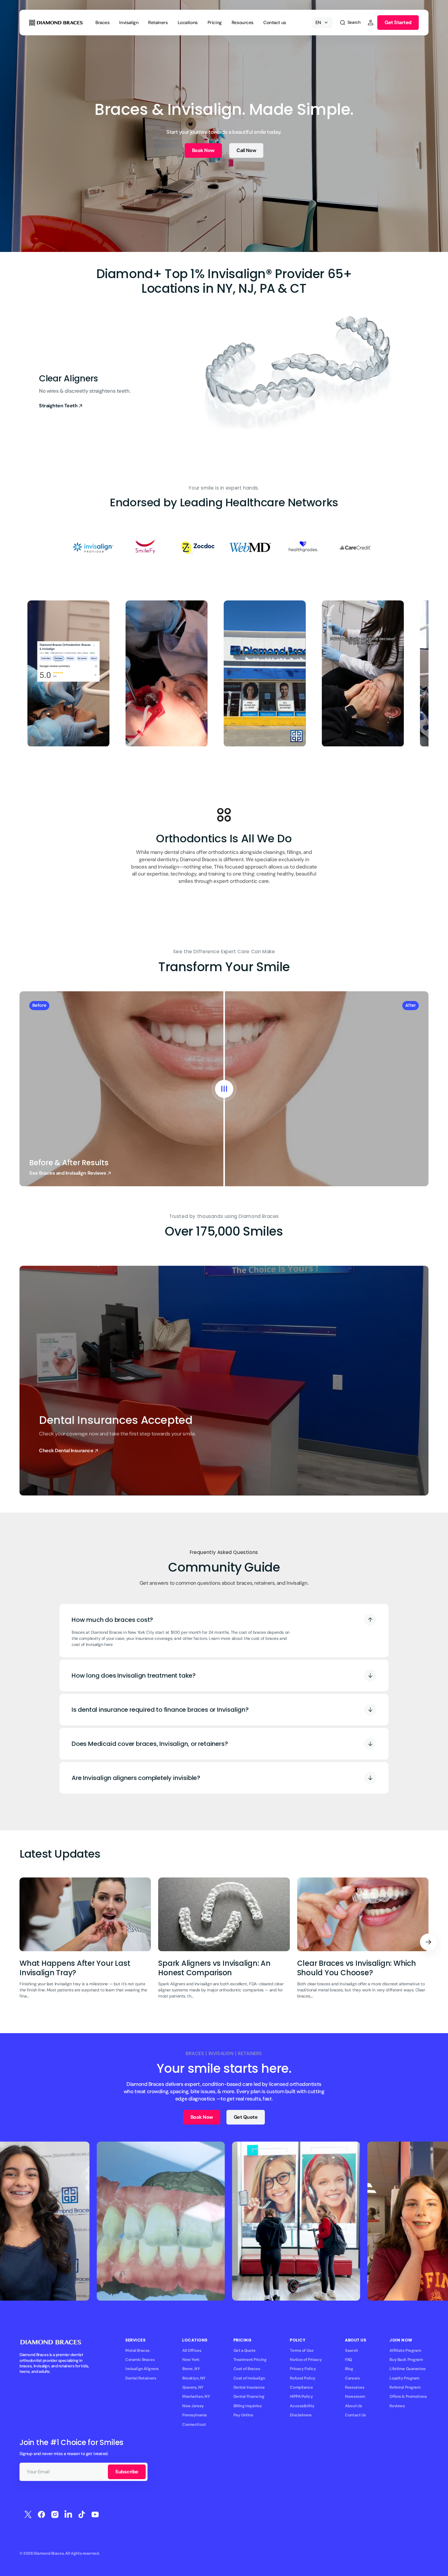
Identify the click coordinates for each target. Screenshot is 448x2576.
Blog (349, 2369)
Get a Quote (245, 2350)
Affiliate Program (405, 2350)
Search (351, 2350)
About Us (354, 2406)
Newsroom (355, 2396)
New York (191, 2360)
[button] (350, 23)
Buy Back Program (406, 2360)
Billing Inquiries (248, 2406)
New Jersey (193, 2406)
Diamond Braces (49, 2553)
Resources (355, 2387)
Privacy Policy (303, 2369)
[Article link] (85, 1942)
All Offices (192, 2350)
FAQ (348, 2360)
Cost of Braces (247, 2369)
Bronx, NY (191, 2369)
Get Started (398, 22)
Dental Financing (249, 2396)
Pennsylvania (195, 2415)
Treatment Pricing (250, 2360)
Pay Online (243, 2415)
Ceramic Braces (140, 2360)
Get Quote (246, 2117)
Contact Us (356, 2415)
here (108, 1644)
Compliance (301, 2387)
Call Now (246, 150)
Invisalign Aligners (142, 2369)
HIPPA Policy (301, 2396)
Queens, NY (193, 2387)
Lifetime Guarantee (407, 2369)
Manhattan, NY (196, 2396)
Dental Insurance (249, 2387)
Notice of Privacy (306, 2360)
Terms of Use (302, 2350)
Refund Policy (303, 2378)
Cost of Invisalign (249, 2378)
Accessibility (302, 2406)
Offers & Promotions (408, 2396)
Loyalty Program (404, 2378)
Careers (352, 2378)
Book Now (203, 150)
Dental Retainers (141, 2378)
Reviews (397, 2406)
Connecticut (194, 2424)
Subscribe (127, 2472)
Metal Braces (137, 2350)
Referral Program (405, 2387)
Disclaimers (301, 2415)
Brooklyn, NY (194, 2378)
